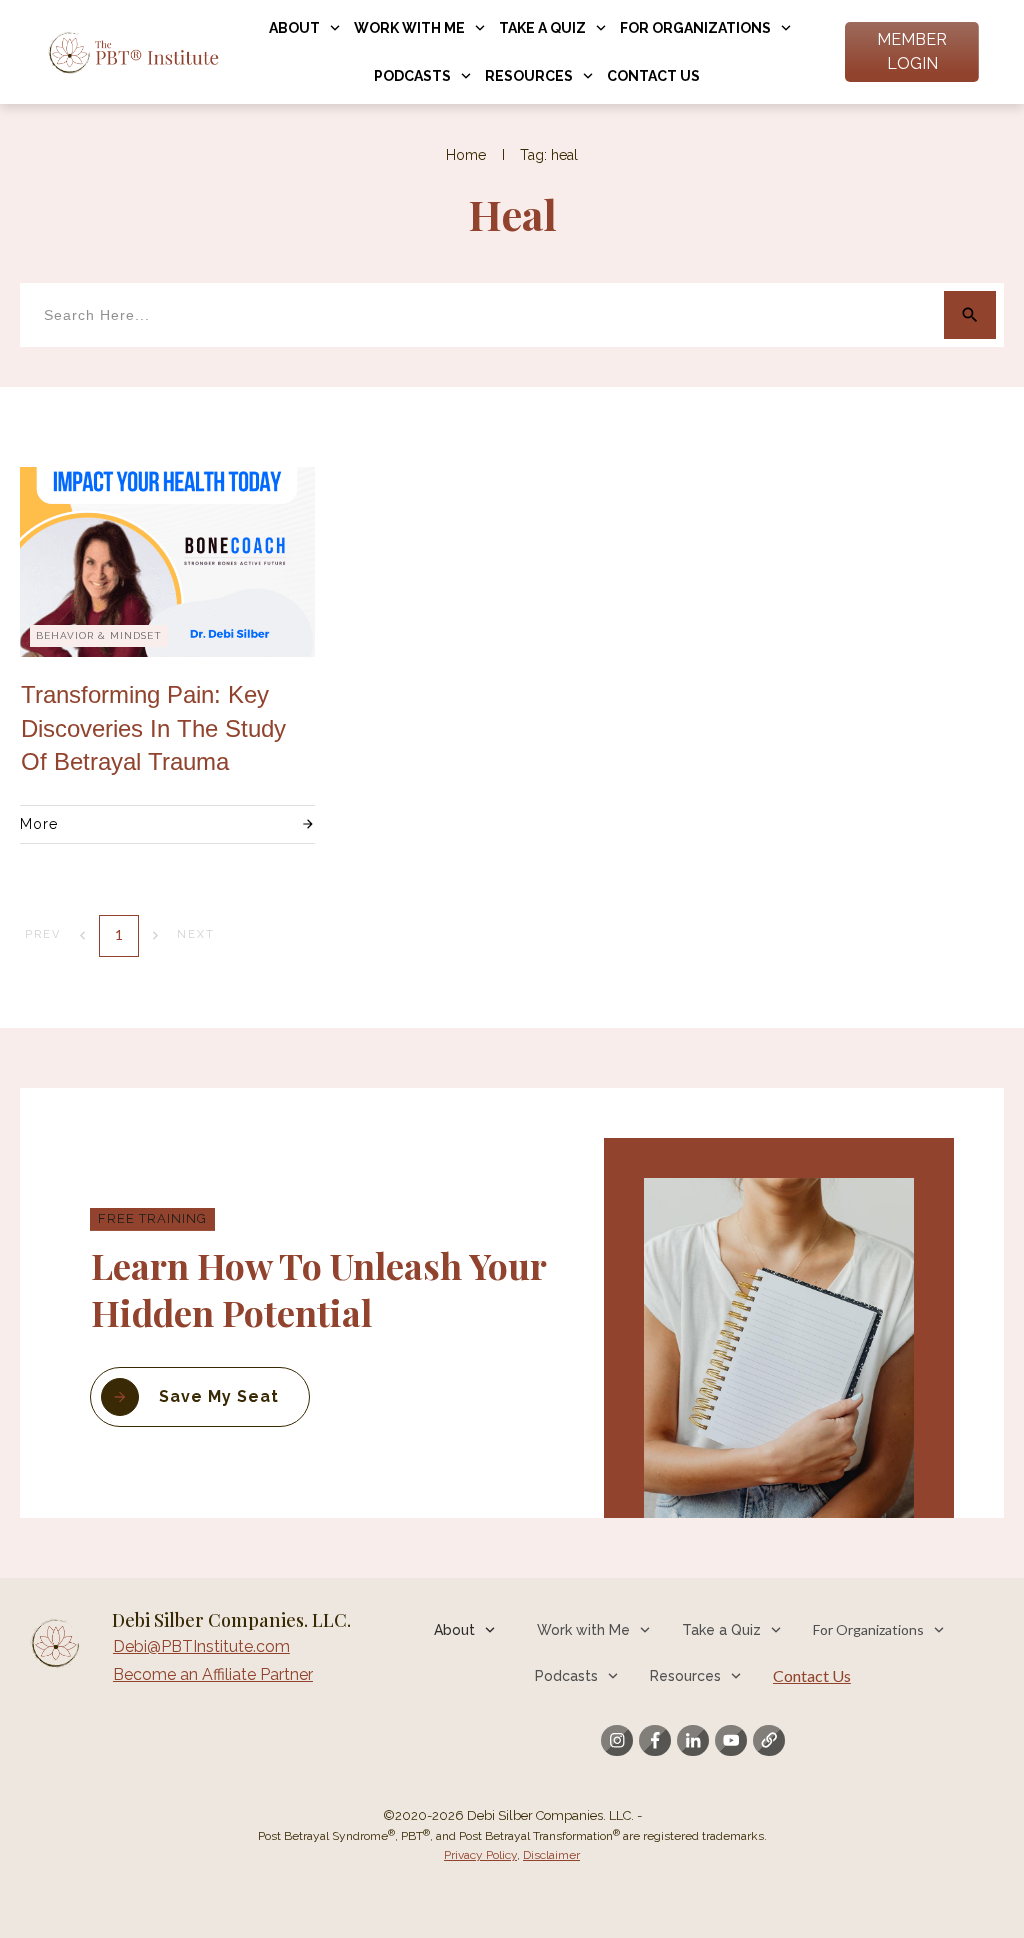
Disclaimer (551, 1855)
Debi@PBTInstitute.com (201, 1646)
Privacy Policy (480, 1855)
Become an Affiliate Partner (213, 1674)
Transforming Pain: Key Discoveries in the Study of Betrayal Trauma (153, 728)
